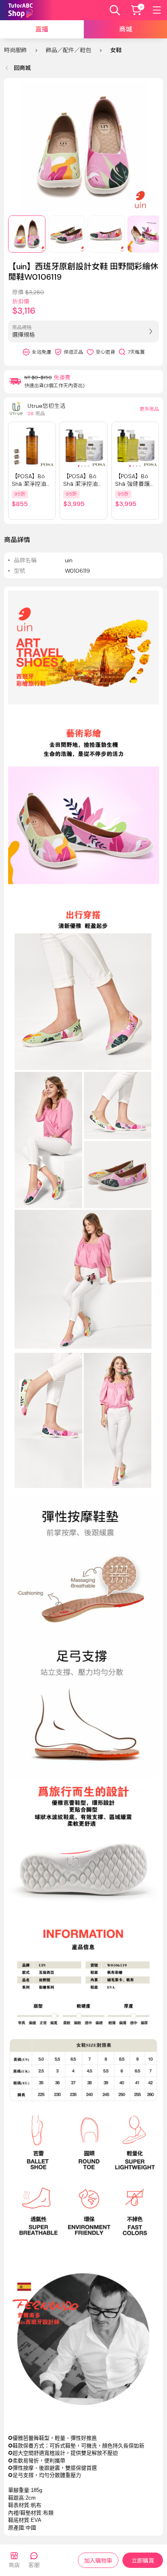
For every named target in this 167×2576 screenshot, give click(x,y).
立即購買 (143, 2561)
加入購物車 (98, 2561)
